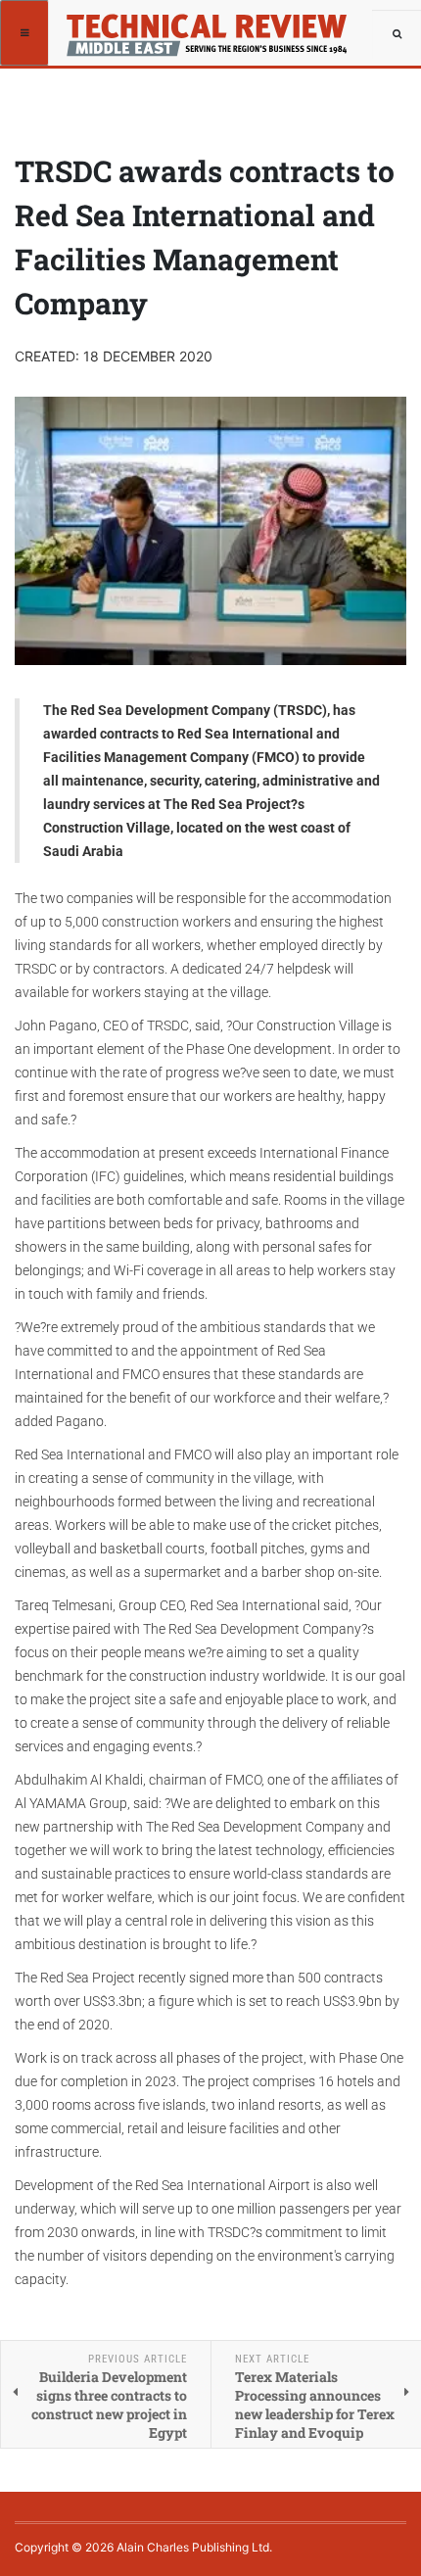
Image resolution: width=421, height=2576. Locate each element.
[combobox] (397, 34)
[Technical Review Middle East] (119, 24)
